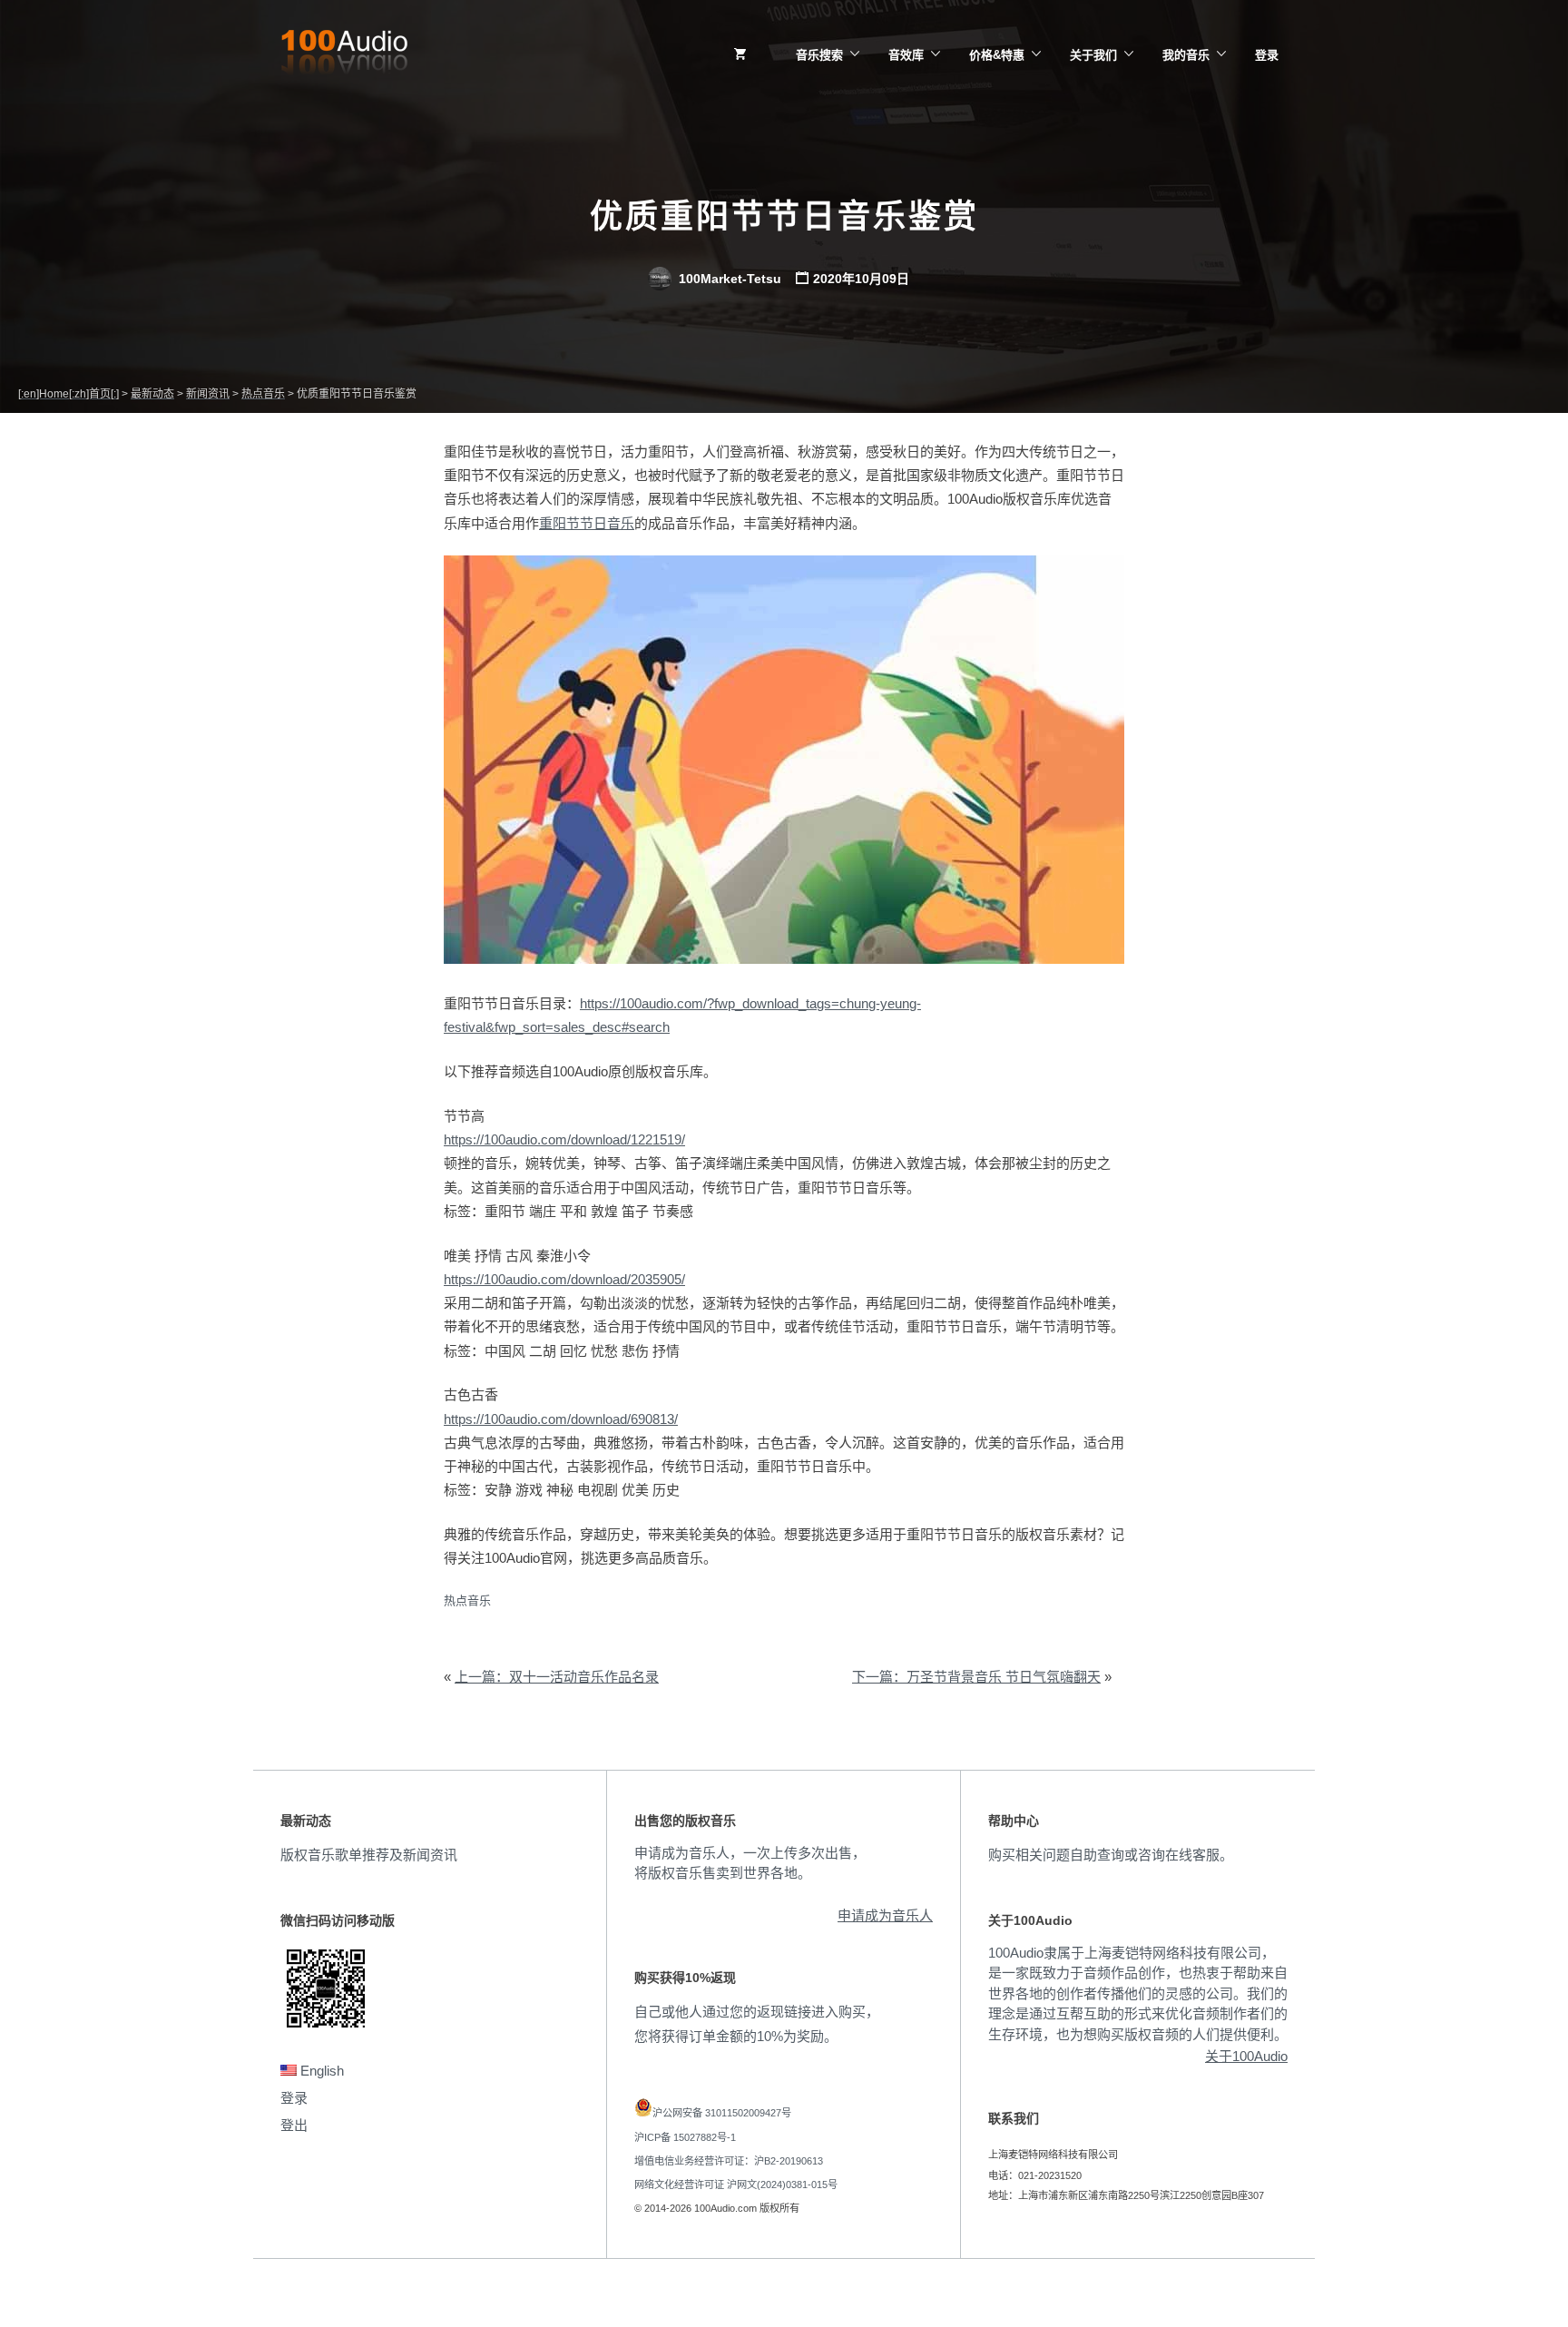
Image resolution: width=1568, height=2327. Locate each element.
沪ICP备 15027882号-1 (685, 2137)
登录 (1267, 55)
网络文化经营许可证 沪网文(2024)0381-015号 (736, 2185)
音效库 (906, 55)
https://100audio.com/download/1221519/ (564, 1139)
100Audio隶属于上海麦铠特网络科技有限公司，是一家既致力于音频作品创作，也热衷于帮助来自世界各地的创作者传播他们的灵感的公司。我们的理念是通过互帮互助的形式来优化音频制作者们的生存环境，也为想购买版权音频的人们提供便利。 (1138, 1993)
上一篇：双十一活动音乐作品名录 (557, 1677)
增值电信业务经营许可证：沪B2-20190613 (729, 2161)
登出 (294, 2125)
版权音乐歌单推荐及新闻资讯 (369, 1855)
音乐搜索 (819, 55)
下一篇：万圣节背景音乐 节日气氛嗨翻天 (976, 1677)
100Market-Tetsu (728, 279)
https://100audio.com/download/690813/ (561, 1419)
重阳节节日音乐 (587, 523)
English (320, 2071)
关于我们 (1093, 55)
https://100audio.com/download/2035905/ (564, 1279)
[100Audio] (344, 55)
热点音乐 (467, 1600)
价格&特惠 (997, 55)
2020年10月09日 (861, 279)
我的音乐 (1186, 55)
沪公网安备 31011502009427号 (722, 2113)
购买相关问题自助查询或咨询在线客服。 (1111, 1855)
